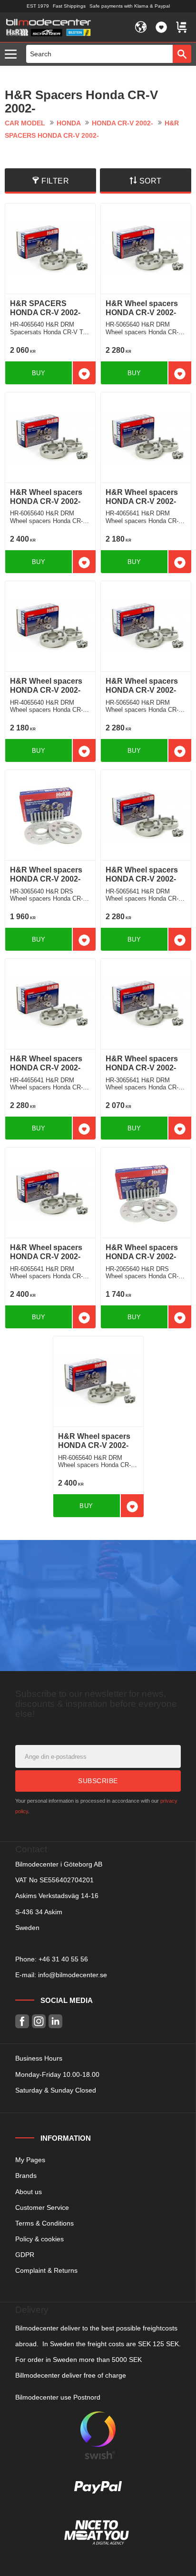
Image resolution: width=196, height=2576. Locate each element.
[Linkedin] (55, 2021)
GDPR (25, 2255)
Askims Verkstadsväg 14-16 (57, 1896)
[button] (13, 55)
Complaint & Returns (46, 2270)
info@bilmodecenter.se (73, 1975)
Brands (26, 2176)
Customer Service (42, 2207)
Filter (55, 181)
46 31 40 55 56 (65, 1959)
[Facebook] (22, 2021)
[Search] (182, 54)
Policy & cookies (39, 2239)
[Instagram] (39, 2021)
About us (29, 2192)
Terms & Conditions (44, 2223)
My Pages (30, 2160)
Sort (151, 181)
